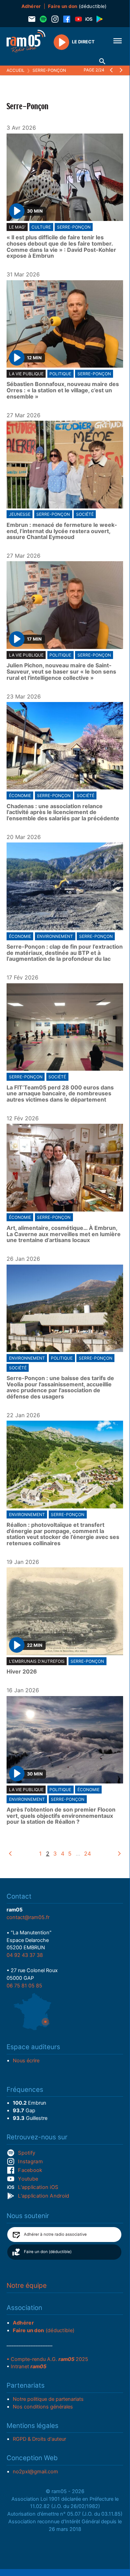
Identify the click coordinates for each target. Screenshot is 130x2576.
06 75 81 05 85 (24, 1986)
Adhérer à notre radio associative (55, 2234)
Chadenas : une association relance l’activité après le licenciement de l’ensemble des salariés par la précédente (63, 812)
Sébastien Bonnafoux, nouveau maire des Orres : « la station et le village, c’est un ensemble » (63, 390)
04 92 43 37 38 (25, 1955)
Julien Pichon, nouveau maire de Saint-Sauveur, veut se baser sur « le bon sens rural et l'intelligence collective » (61, 672)
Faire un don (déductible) (48, 2252)
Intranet (29, 2367)
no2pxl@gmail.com (35, 2472)
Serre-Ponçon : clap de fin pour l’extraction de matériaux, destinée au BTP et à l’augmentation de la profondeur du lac (65, 953)
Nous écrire (26, 2061)
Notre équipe (27, 2286)
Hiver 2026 (22, 1672)
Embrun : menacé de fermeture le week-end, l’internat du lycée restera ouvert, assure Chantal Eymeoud (62, 531)
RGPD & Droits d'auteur (39, 2439)
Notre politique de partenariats (48, 2399)
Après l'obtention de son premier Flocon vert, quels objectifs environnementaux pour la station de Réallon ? (61, 1816)
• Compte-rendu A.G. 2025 (47, 2359)
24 (87, 1854)
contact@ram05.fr (28, 1917)
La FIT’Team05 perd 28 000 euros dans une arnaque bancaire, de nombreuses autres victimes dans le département (60, 1094)
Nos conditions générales (43, 2407)
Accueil (16, 70)
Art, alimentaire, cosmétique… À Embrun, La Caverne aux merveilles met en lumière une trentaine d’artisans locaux (64, 1234)
